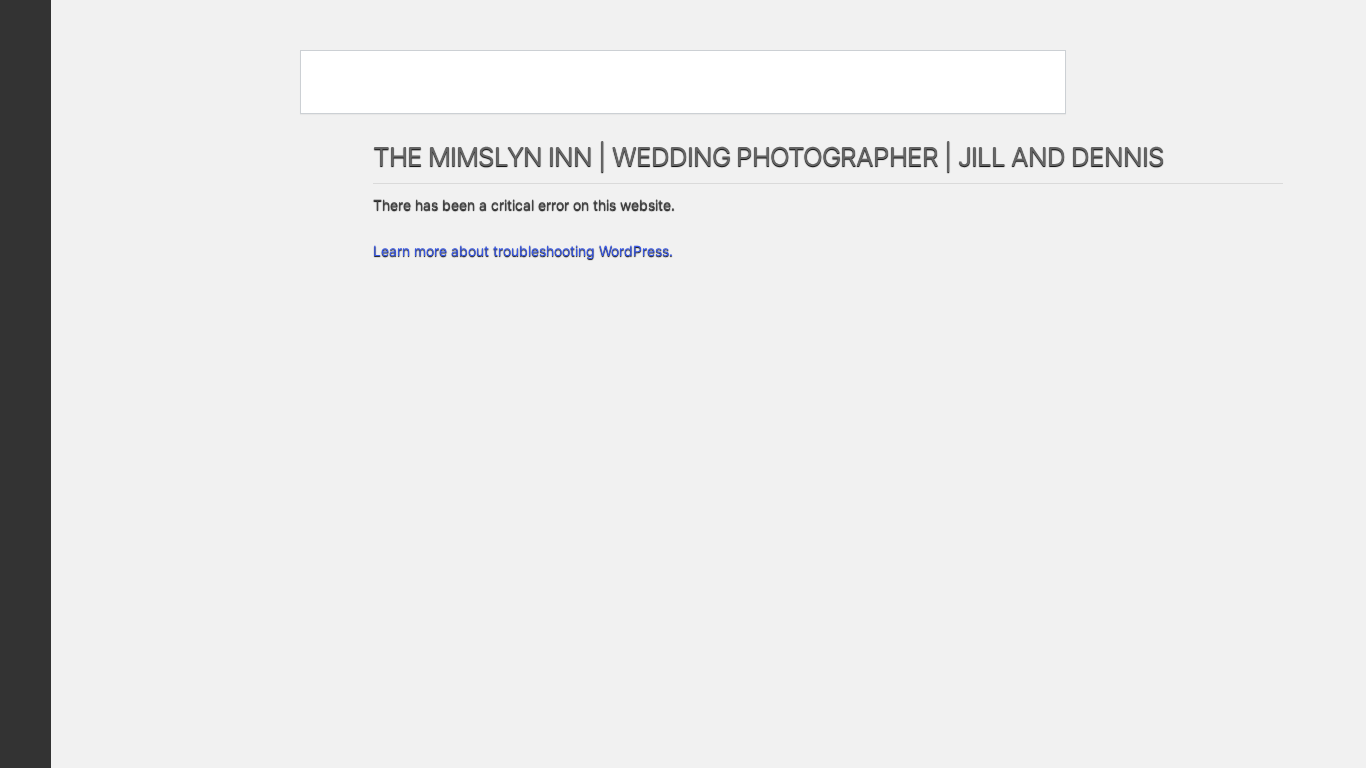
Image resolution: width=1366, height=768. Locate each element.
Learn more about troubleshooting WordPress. (523, 250)
